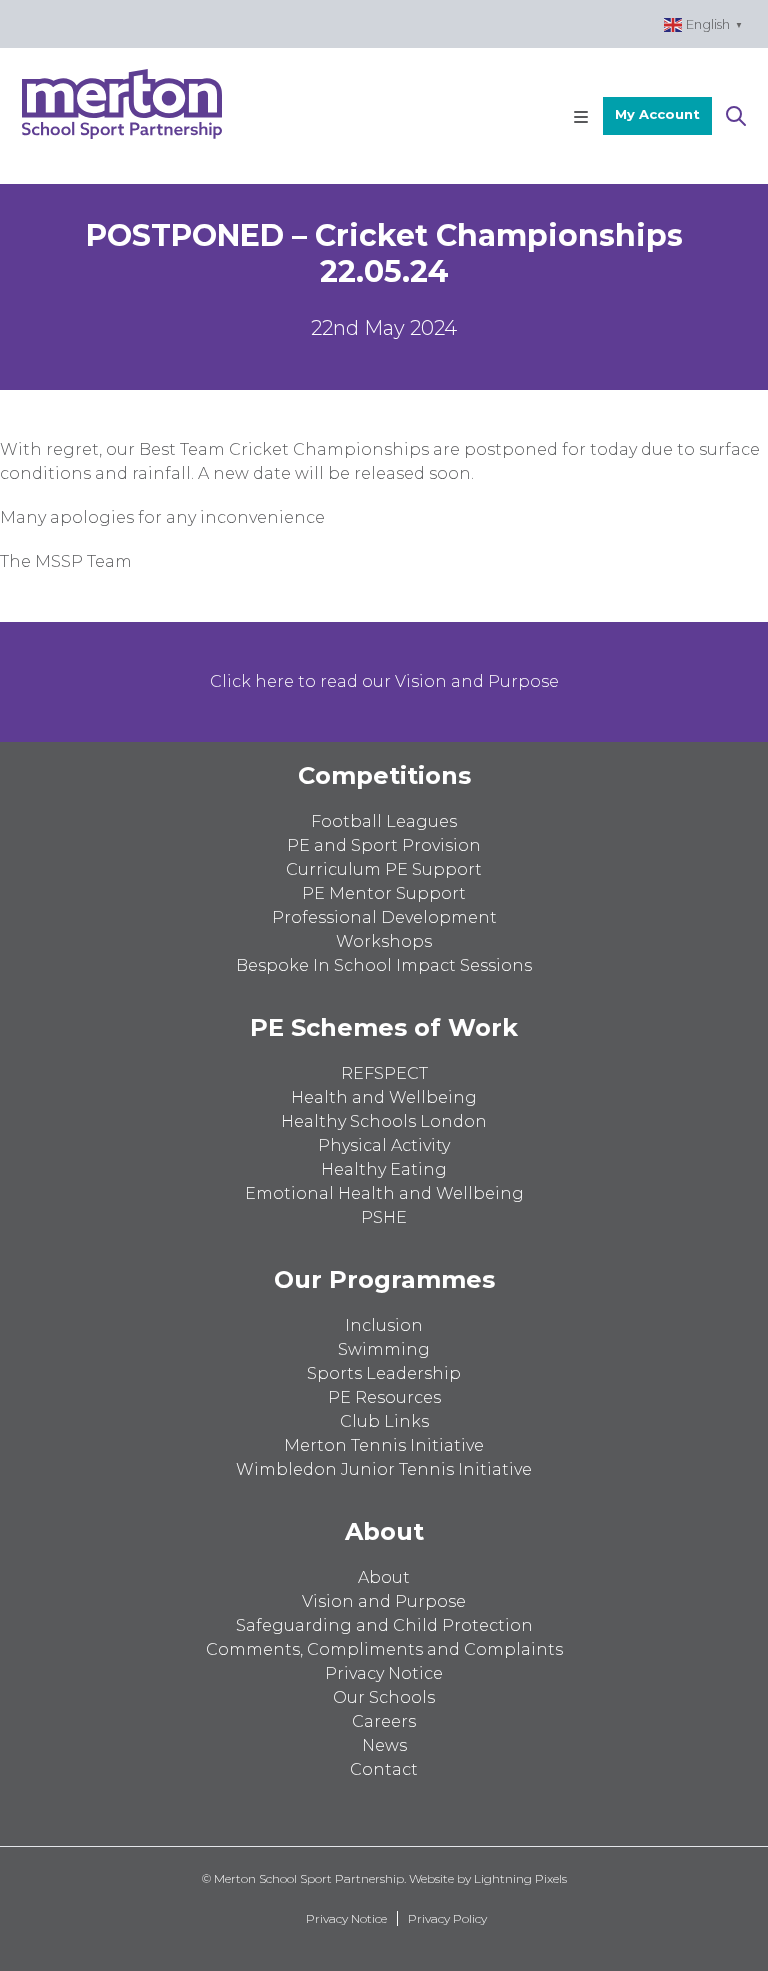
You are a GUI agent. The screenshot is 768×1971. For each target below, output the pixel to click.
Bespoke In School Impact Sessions (384, 965)
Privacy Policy (447, 1918)
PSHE (384, 1217)
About (384, 1577)
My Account (657, 114)
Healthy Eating (384, 1169)
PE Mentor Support (384, 893)
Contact (384, 1769)
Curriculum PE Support (384, 869)
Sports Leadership (384, 1373)
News (384, 1745)
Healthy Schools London (384, 1121)
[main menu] (581, 116)
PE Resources (384, 1397)
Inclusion (384, 1325)
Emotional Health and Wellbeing (384, 1193)
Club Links (384, 1421)
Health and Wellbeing (384, 1097)
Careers (384, 1721)
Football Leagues (384, 821)
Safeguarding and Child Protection (384, 1625)
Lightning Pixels (520, 1878)
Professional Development (384, 917)
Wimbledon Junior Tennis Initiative (384, 1469)
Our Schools (384, 1697)
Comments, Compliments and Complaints (384, 1649)
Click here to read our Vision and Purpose (384, 681)
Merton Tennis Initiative (384, 1445)
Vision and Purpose (384, 1601)
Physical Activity (384, 1145)
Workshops (384, 941)
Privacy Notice (384, 1673)
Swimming (384, 1349)
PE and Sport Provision (384, 845)
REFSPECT (384, 1073)
